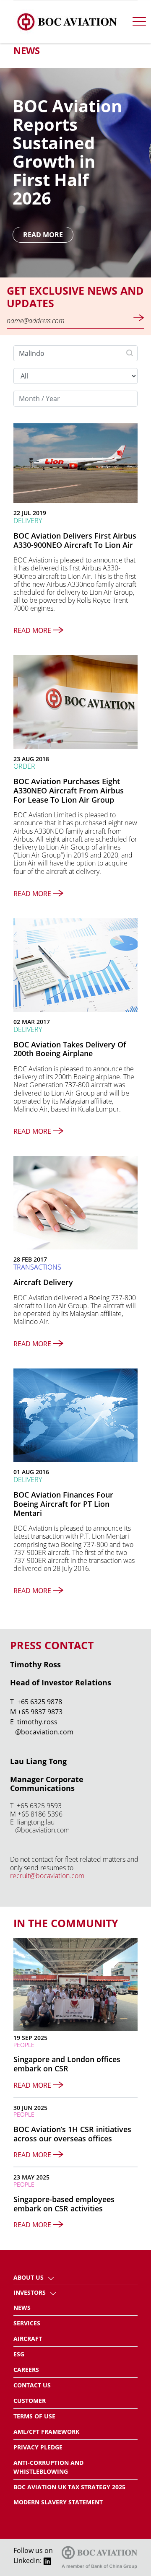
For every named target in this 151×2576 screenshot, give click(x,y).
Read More (43, 235)
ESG (19, 2354)
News (22, 2308)
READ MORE (33, 630)
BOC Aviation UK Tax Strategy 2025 (69, 2487)
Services (27, 2323)
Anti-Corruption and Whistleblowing (48, 2467)
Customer (30, 2401)
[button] (51, 2277)
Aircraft (28, 2339)
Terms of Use (34, 2416)
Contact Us (32, 2385)
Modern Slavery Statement (58, 2502)
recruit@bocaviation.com (47, 1876)
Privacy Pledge (38, 2447)
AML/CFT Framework (46, 2432)
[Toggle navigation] (139, 22)
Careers (26, 2370)
